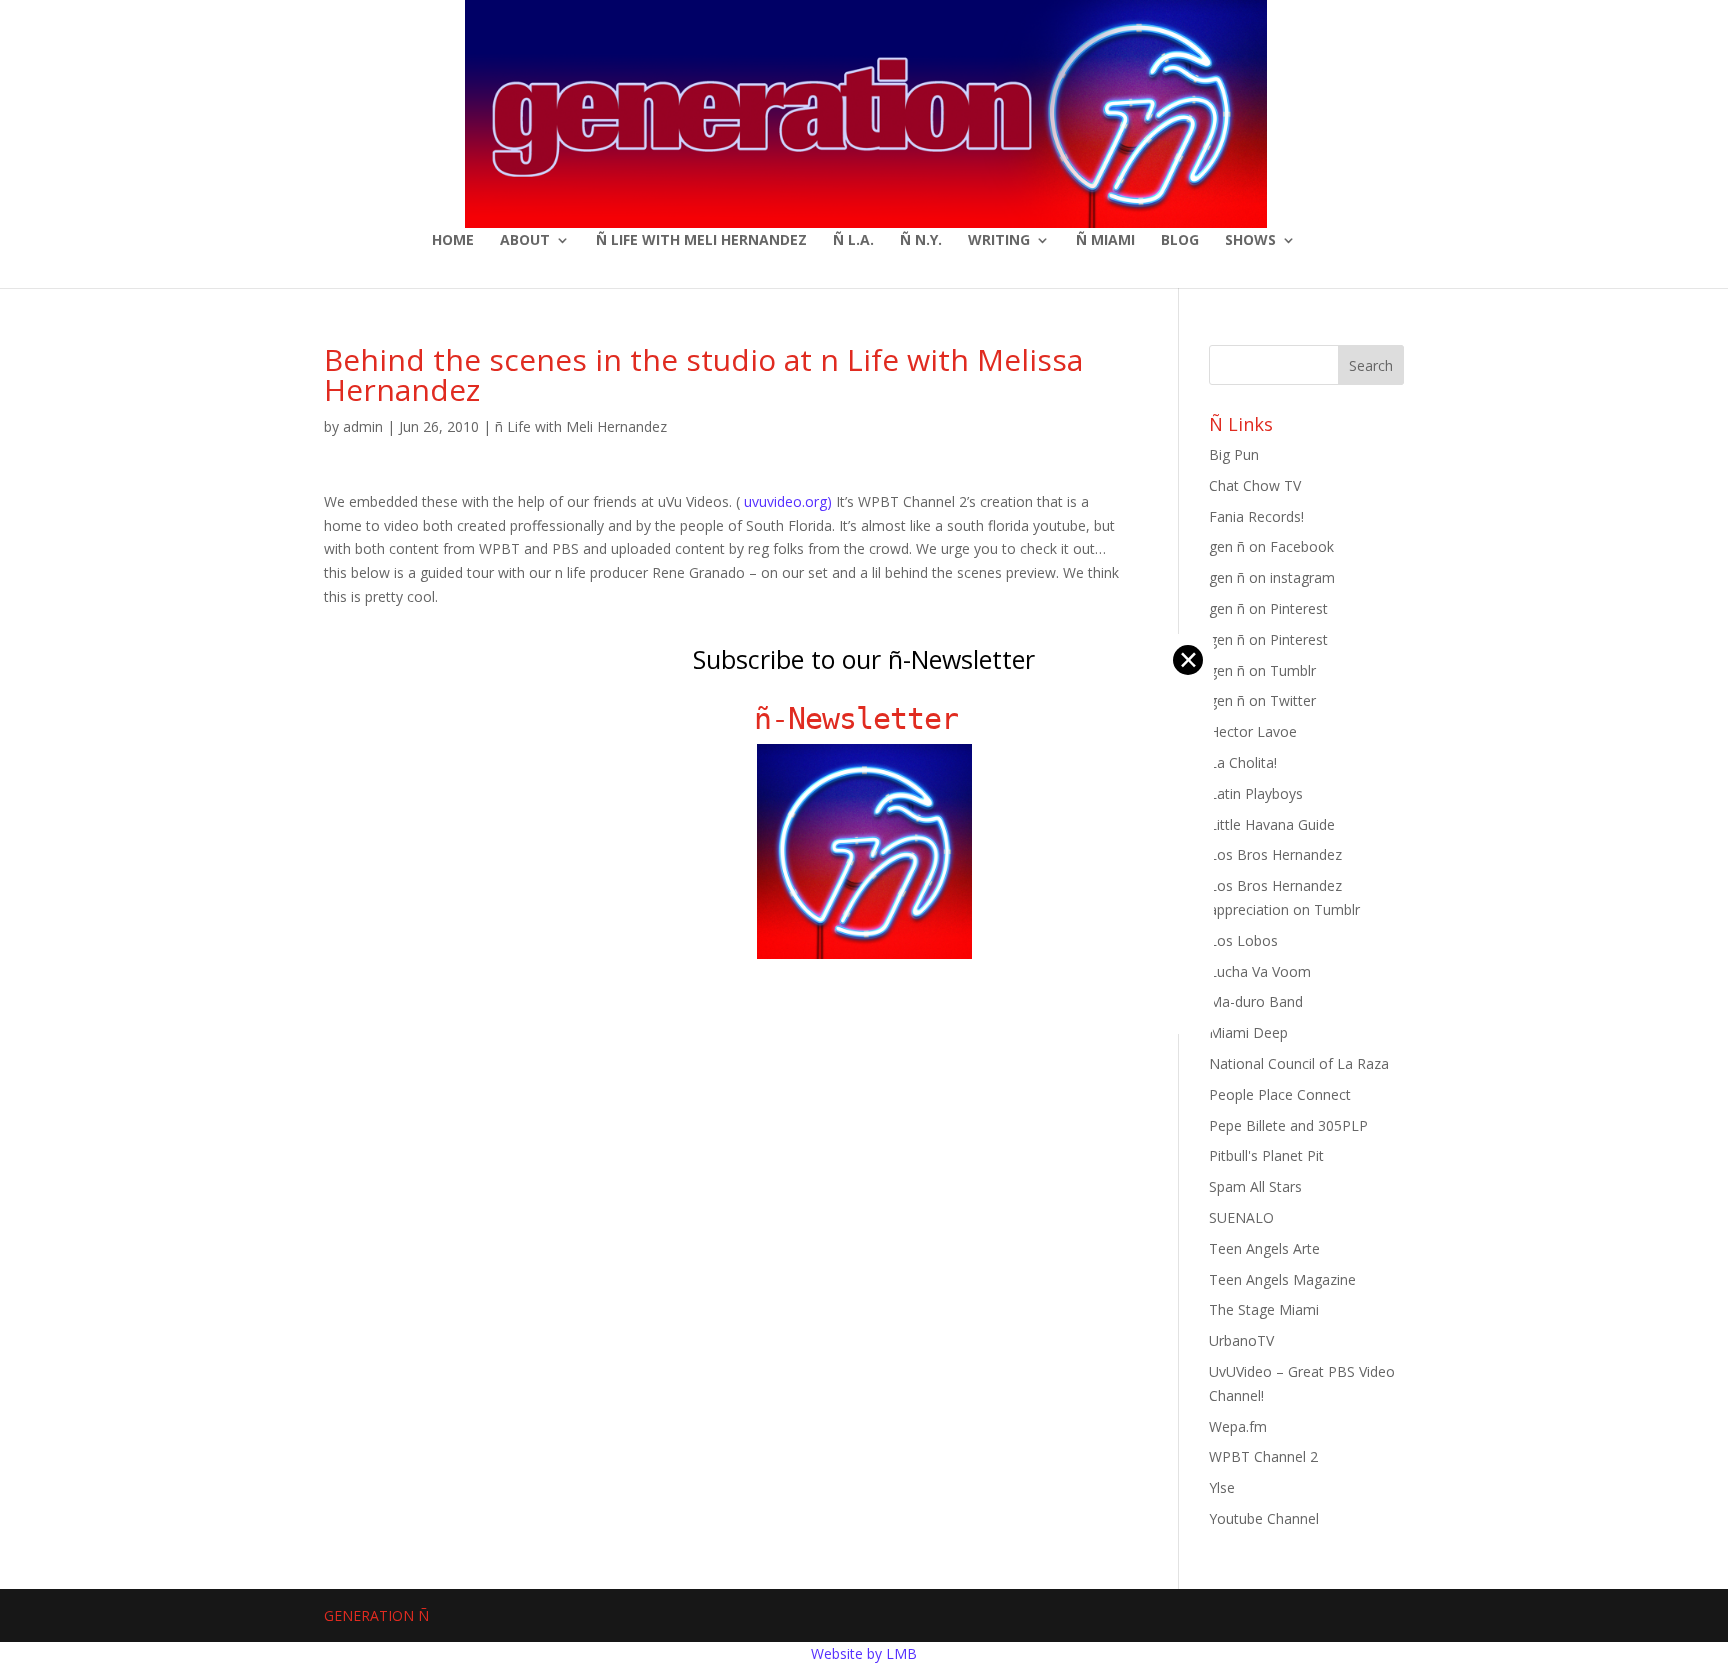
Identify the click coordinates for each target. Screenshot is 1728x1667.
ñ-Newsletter (864, 718)
